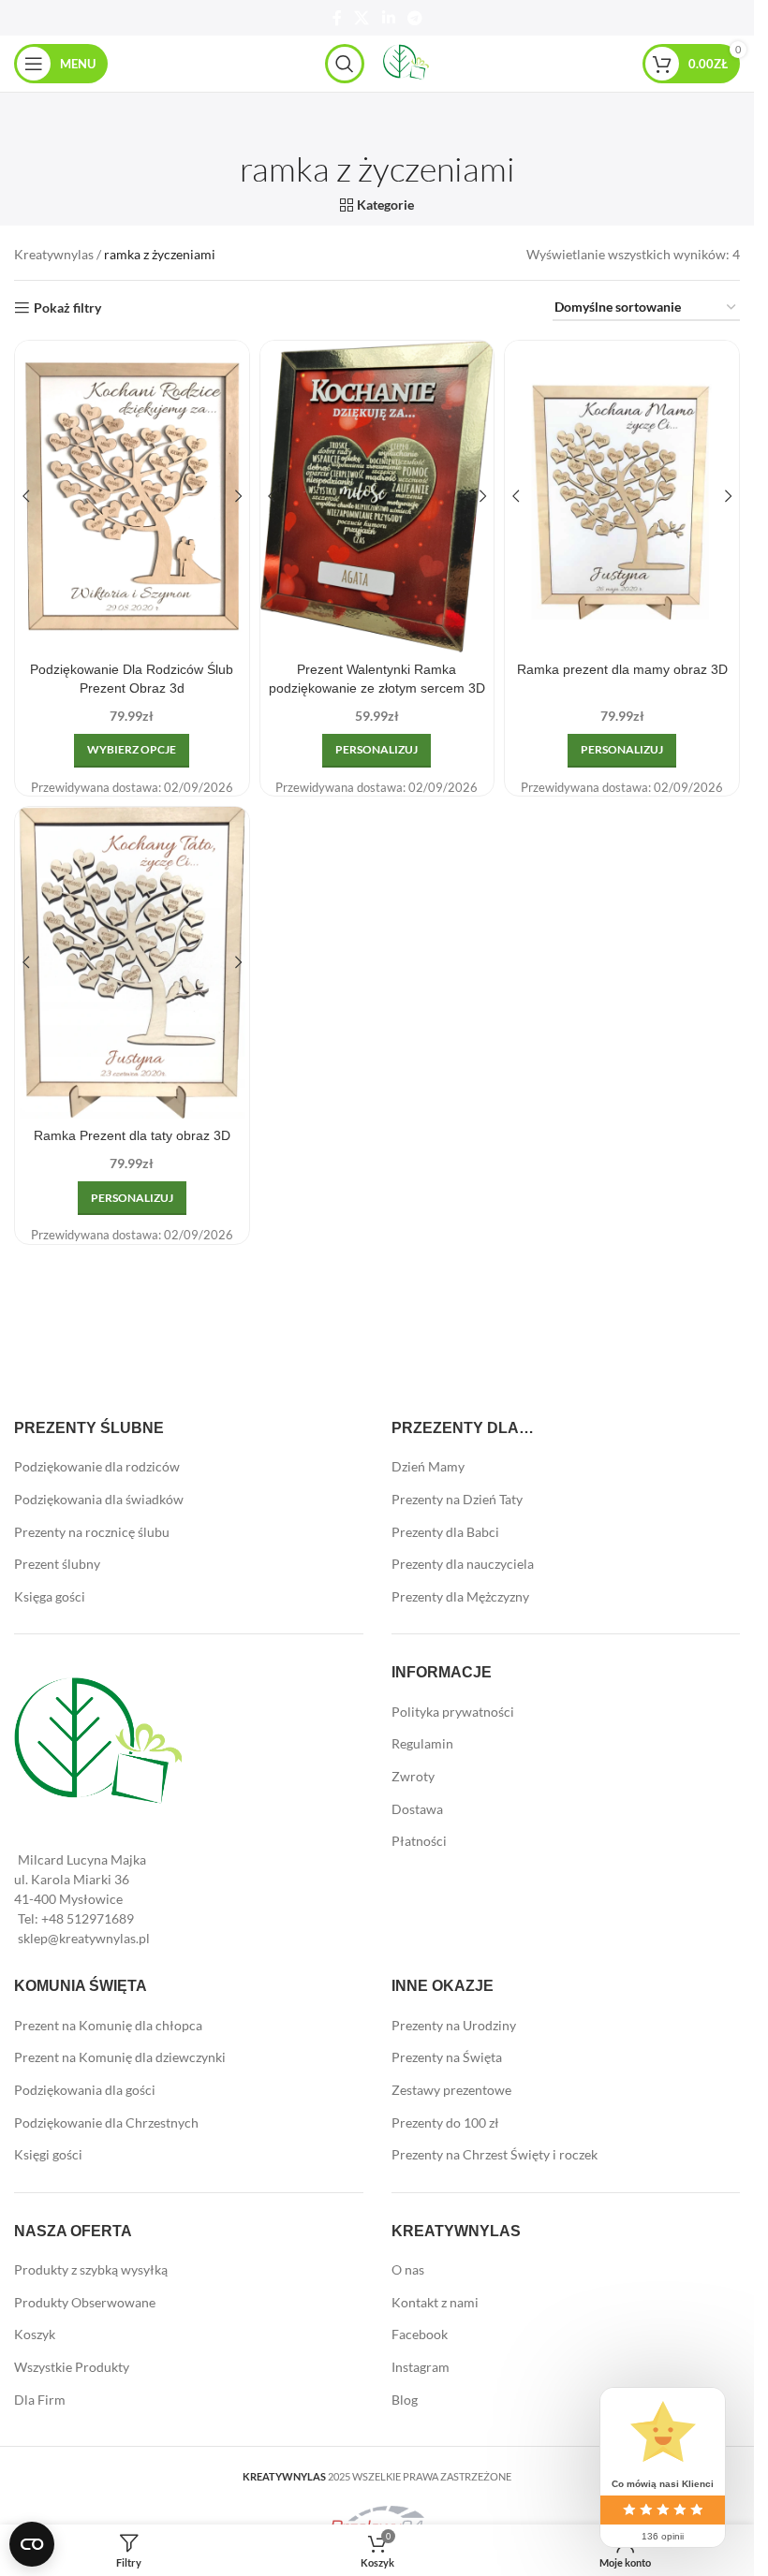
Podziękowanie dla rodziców (97, 1466)
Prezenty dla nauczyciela (463, 1564)
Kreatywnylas (54, 254)
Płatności (419, 1841)
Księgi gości (48, 2154)
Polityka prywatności (453, 1712)
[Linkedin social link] (388, 18)
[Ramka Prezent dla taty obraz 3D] (132, 963)
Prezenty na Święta (447, 2057)
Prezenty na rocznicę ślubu (92, 1532)
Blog (405, 2400)
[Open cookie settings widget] (32, 2544)
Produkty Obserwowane (85, 2302)
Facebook (420, 2334)
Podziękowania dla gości (85, 2090)
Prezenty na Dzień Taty (457, 1499)
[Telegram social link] (414, 18)
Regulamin (422, 1743)
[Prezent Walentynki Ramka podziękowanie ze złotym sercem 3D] (377, 497)
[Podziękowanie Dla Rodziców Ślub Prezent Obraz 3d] (132, 497)
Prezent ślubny (57, 1564)
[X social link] (362, 18)
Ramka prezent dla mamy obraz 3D (622, 669)
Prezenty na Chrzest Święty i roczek (495, 2154)
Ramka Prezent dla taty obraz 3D (132, 1135)
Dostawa (417, 1809)
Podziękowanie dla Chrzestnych (106, 2122)
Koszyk (35, 2334)
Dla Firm (40, 2400)
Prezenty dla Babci (445, 1532)
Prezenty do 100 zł (445, 2122)
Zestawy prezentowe (451, 2090)
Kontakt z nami (435, 2302)
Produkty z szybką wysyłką (91, 2269)
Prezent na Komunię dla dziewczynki (120, 2057)
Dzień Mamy (428, 1466)
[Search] (345, 64)
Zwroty (413, 1776)
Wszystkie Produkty (72, 2367)
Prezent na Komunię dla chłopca (108, 2025)
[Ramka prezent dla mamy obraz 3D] (622, 497)
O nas (408, 2269)
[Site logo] (406, 62)
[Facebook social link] (337, 18)
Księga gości (50, 1596)
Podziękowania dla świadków (99, 1499)
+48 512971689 (88, 1918)
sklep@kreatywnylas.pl (84, 1938)
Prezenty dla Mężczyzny (460, 1596)
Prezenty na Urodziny (454, 2025)
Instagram (421, 2367)
